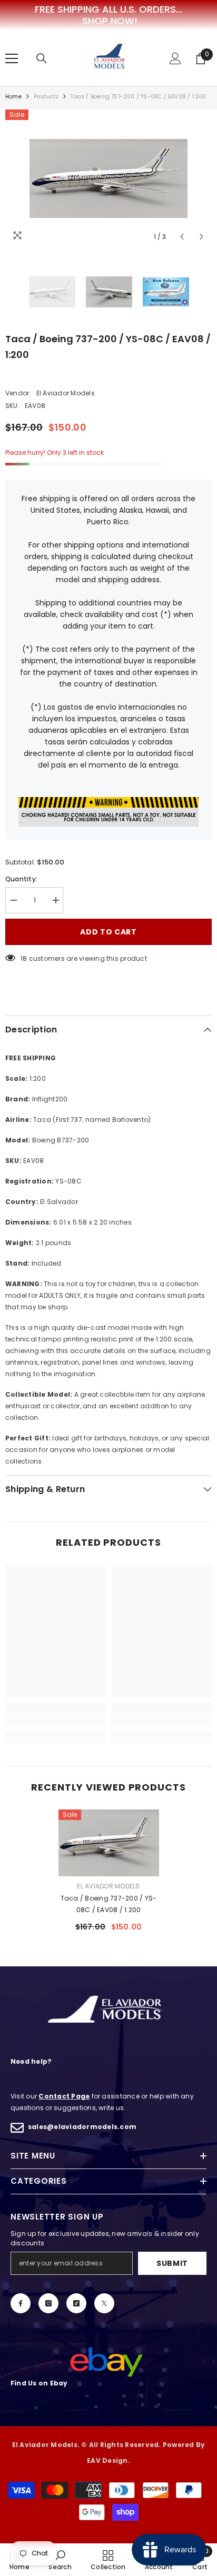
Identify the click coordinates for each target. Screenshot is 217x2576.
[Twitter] (104, 2303)
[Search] (42, 58)
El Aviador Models (66, 393)
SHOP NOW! (110, 21)
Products (46, 97)
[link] (56, 1720)
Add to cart (108, 932)
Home (13, 97)
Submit (172, 2263)
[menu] (12, 58)
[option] (108, 178)
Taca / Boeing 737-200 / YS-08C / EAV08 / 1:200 (108, 1904)
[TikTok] (76, 2303)
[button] (182, 237)
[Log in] (175, 58)
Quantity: (21, 879)
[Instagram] (48, 2303)
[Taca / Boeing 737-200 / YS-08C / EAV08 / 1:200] (109, 1843)
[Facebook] (21, 2303)
